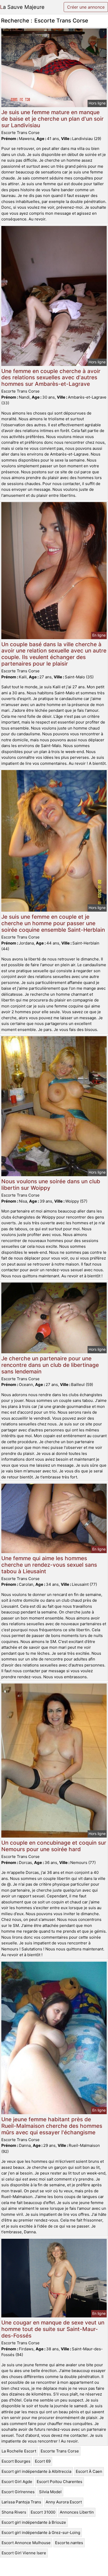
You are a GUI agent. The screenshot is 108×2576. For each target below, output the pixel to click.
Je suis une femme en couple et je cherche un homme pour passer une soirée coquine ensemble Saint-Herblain (53, 923)
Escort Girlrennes (18, 2492)
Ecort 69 (43, 2461)
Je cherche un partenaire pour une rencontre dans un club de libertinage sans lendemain (50, 1365)
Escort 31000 (43, 2512)
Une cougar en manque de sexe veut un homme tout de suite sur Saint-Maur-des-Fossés (53, 2329)
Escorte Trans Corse (60, 2451)
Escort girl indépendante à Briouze (34, 2522)
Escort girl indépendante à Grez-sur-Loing (41, 2533)
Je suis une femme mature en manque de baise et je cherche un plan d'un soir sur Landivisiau (52, 119)
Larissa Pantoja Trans (21, 2502)
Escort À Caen (89, 2471)
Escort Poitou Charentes (60, 2482)
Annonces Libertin (77, 2512)
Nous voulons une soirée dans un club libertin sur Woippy (51, 1185)
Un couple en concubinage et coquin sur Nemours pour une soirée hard (54, 1846)
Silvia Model (50, 2492)
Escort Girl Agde (17, 2482)
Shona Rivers (14, 2512)
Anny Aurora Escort (64, 2502)
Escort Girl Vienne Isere (24, 2553)
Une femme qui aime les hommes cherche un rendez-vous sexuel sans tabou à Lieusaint (49, 1565)
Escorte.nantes (69, 2543)
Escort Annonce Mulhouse (26, 2543)
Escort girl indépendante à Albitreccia (36, 2471)
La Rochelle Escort (19, 2451)
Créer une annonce (86, 7)
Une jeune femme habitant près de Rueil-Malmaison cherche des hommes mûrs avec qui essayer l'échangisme (52, 2126)
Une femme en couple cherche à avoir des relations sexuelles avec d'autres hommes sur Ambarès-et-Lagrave (51, 378)
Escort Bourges (16, 2461)
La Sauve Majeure (22, 7)
